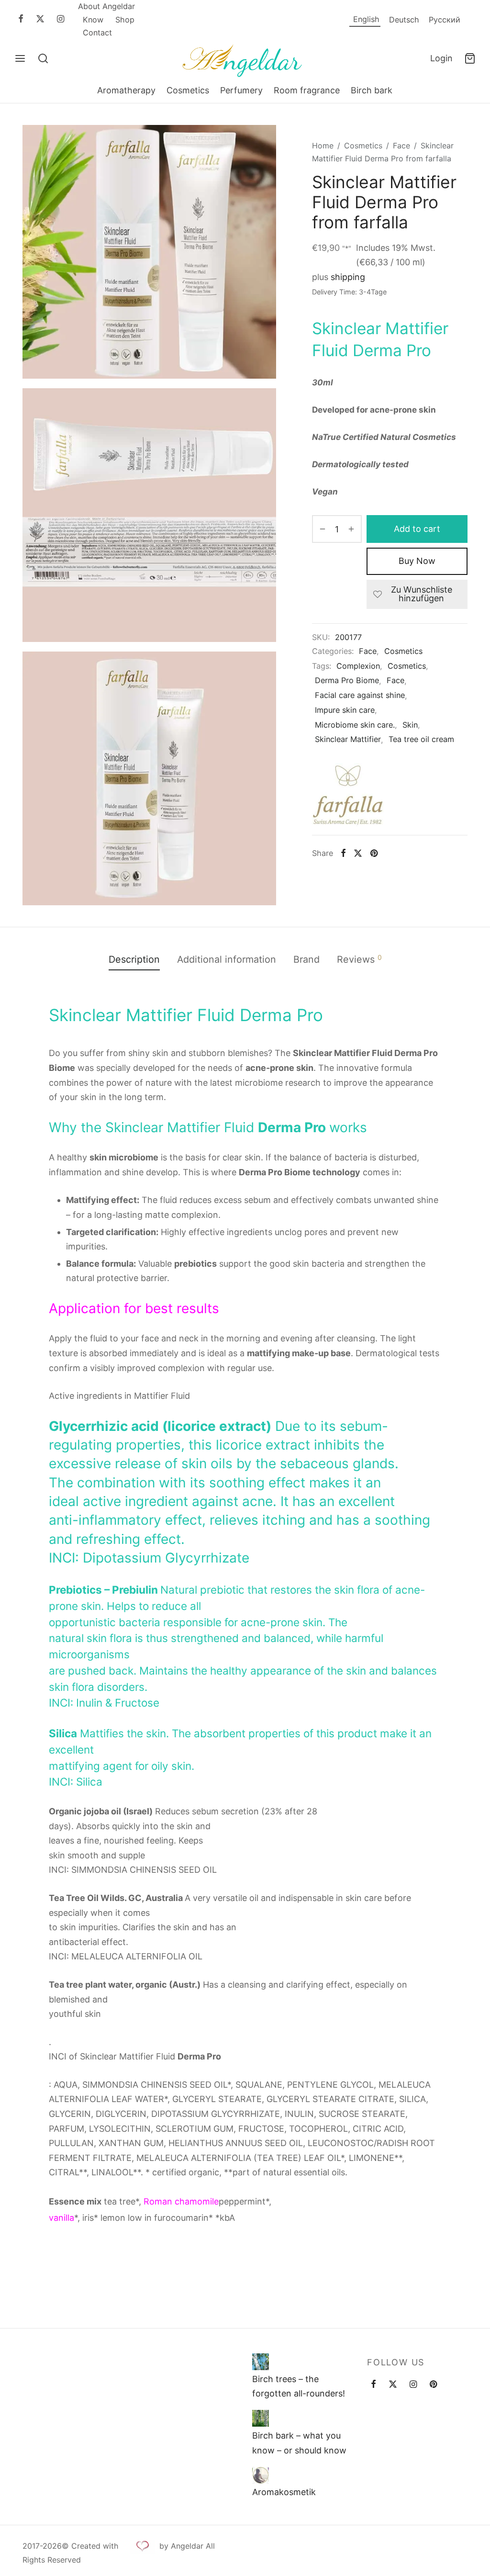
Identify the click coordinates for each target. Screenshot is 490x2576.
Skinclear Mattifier (348, 739)
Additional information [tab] (227, 959)
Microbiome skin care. (355, 725)
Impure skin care (345, 710)
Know (93, 20)
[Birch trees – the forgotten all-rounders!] (261, 2362)
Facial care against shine (360, 695)
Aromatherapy (126, 90)
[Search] (43, 58)
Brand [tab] (306, 959)
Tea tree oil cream (421, 739)
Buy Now (417, 561)
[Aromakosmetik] (261, 2475)
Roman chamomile (181, 2201)
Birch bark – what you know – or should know (299, 2443)
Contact (97, 33)
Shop (125, 20)
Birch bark (372, 90)
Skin (410, 725)
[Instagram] (61, 19)
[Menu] (20, 58)
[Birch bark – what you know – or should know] (261, 2419)
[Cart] (470, 58)
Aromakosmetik (284, 2492)
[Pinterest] (373, 853)
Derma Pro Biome (347, 680)
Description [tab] (134, 959)
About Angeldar (106, 6)
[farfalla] (348, 799)
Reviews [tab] (359, 959)
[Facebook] (21, 19)
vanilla (61, 2218)
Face (401, 146)
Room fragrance (307, 90)
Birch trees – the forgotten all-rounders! (299, 2386)
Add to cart (417, 529)
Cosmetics (188, 90)
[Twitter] (393, 2385)
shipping (348, 277)
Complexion (358, 666)
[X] (40, 19)
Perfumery (241, 90)
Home (323, 146)
